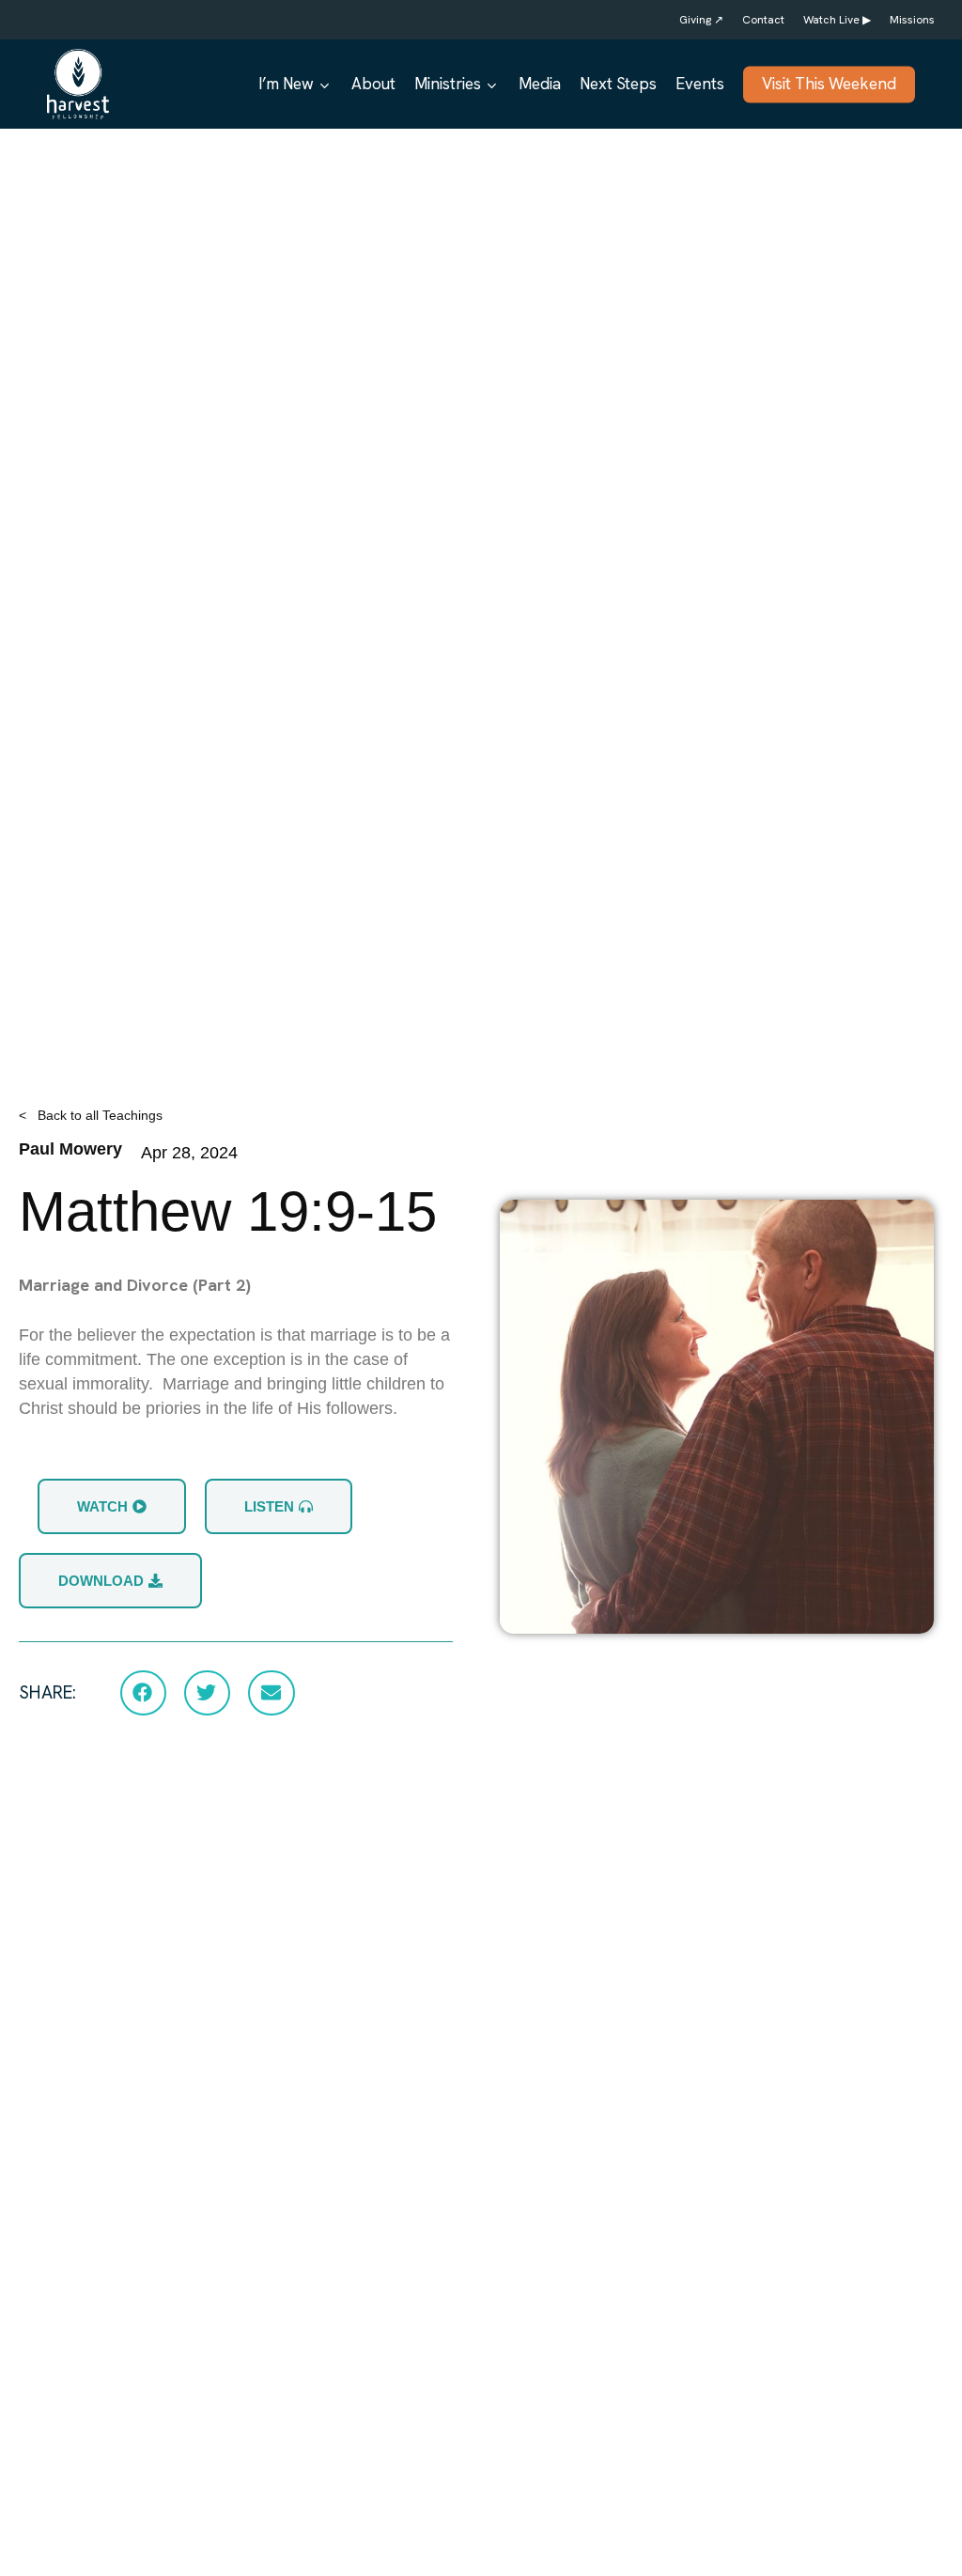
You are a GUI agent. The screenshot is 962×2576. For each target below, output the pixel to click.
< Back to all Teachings (91, 1115)
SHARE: (47, 1692)
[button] (143, 1693)
